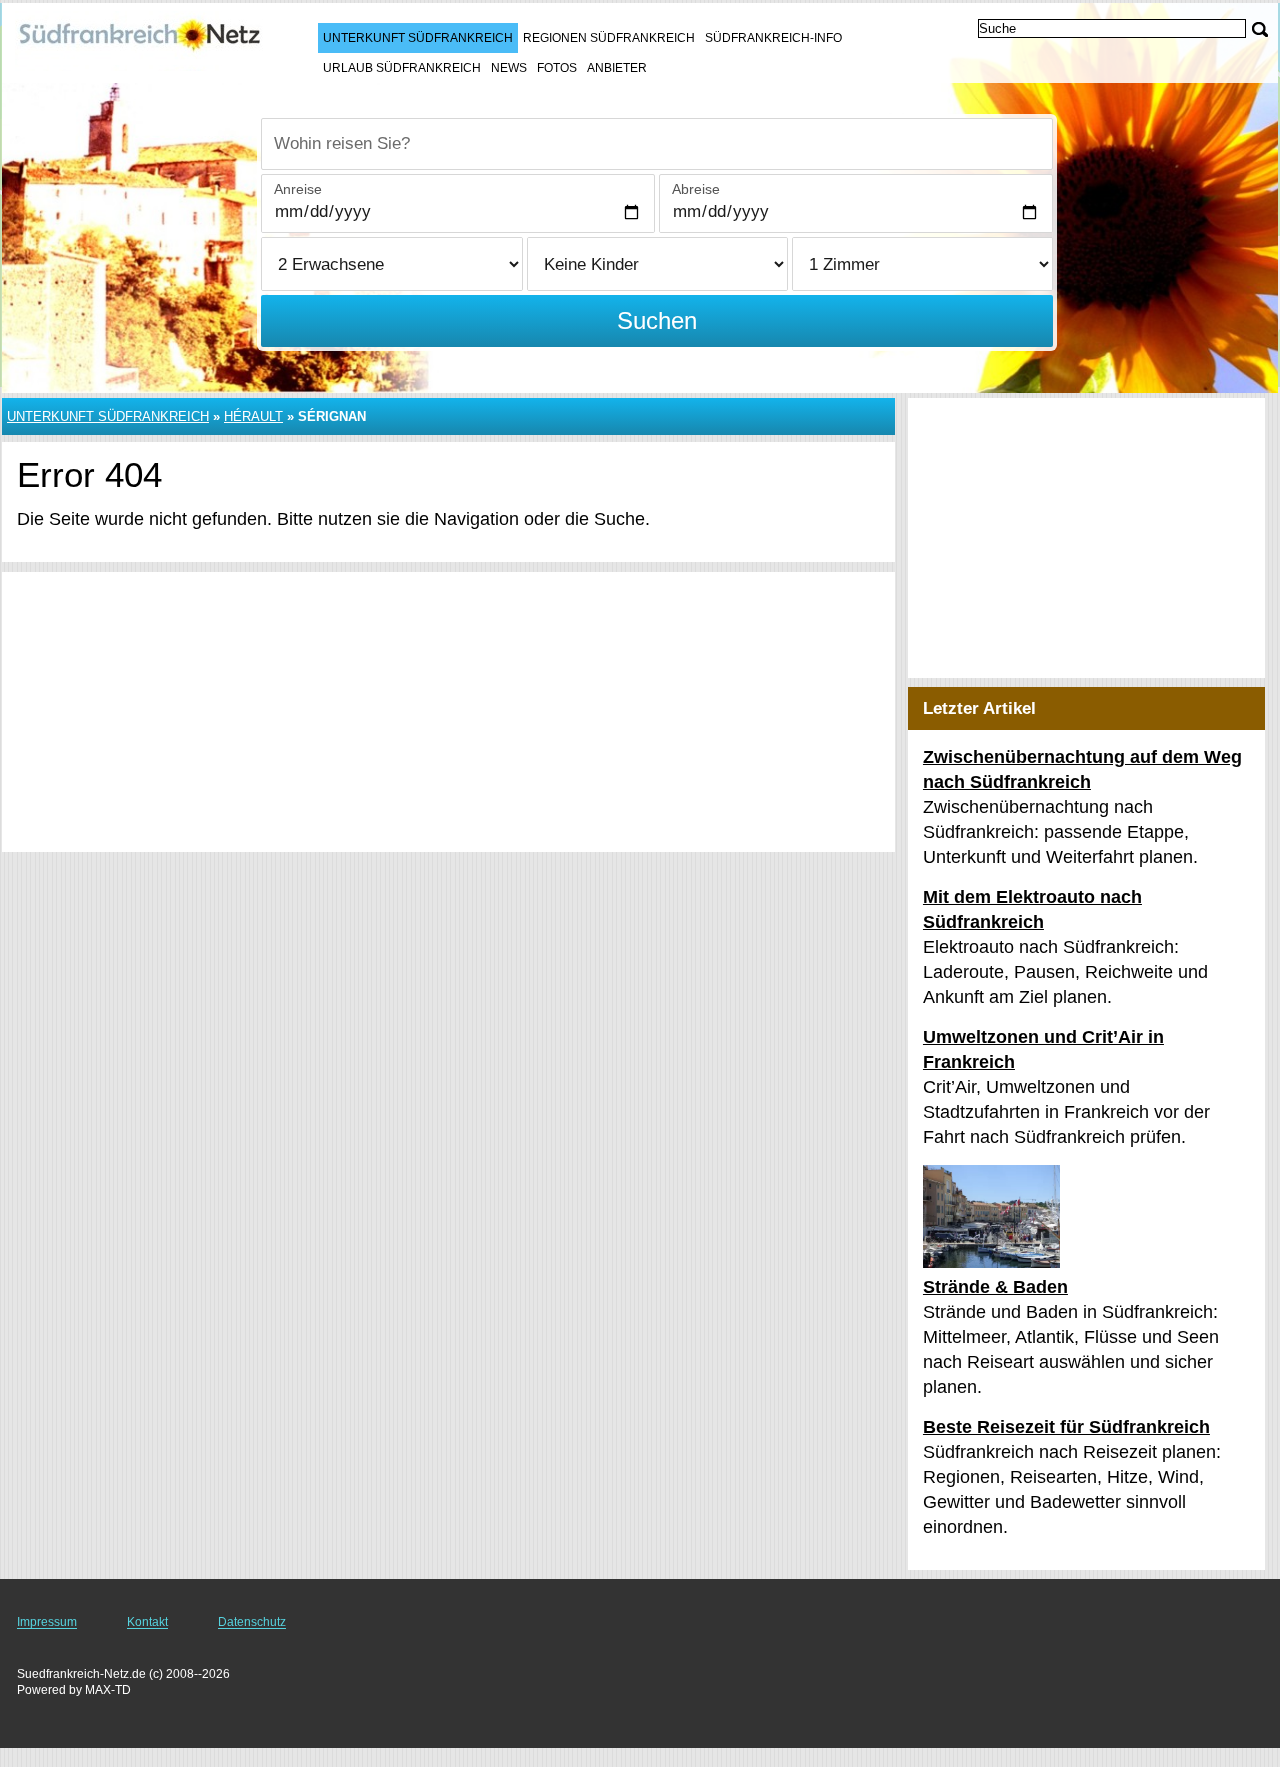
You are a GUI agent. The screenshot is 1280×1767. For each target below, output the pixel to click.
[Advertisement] (448, 712)
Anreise (298, 189)
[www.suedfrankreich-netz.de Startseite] (140, 41)
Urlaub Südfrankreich (402, 68)
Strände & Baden (995, 1287)
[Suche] (1260, 29)
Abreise (696, 189)
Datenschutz (252, 1622)
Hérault (253, 416)
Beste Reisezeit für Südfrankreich (1066, 1427)
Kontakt (147, 1622)
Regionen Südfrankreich (609, 38)
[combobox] (657, 144)
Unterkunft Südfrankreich (418, 38)
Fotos (557, 68)
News (509, 68)
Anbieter (617, 68)
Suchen (657, 320)
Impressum (47, 1622)
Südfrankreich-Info (773, 38)
